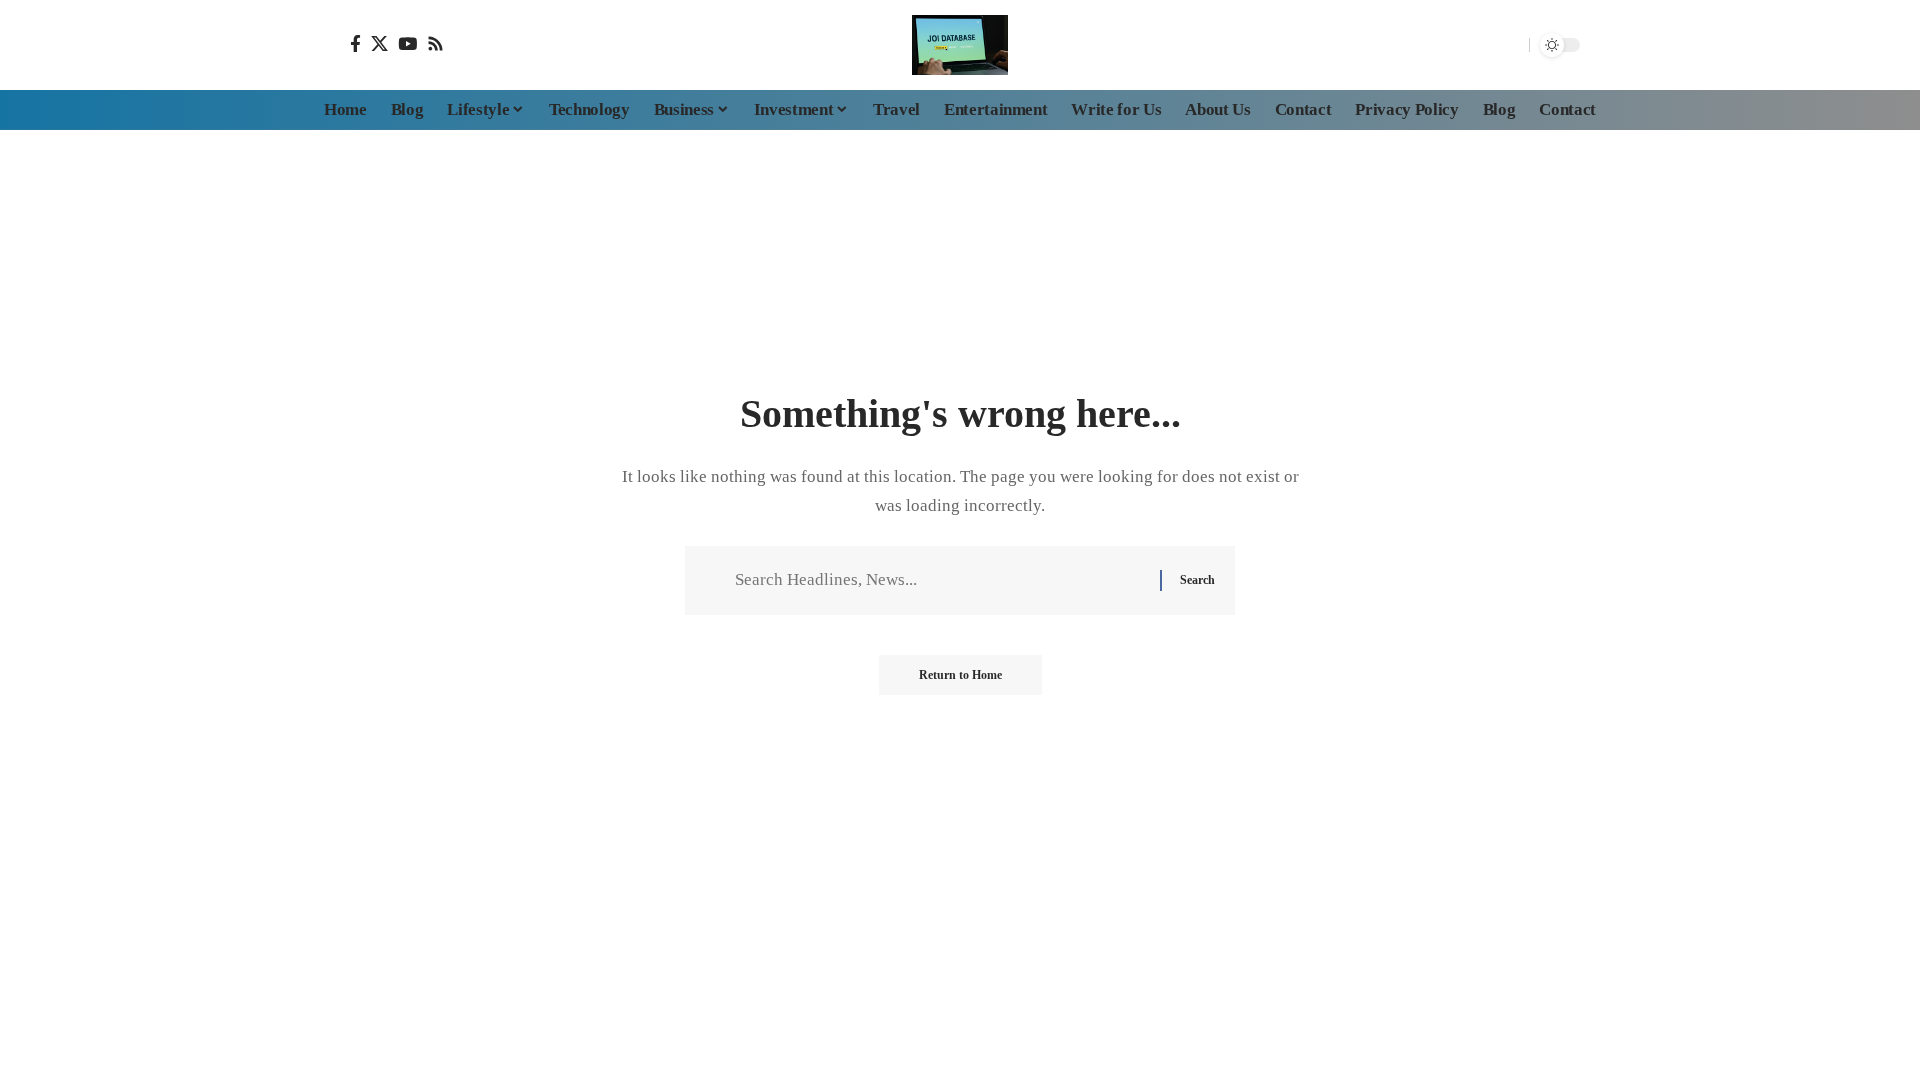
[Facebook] (355, 43)
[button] (1509, 45)
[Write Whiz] (960, 45)
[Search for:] (940, 580)
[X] (379, 43)
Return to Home (960, 675)
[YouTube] (407, 43)
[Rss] (435, 43)
